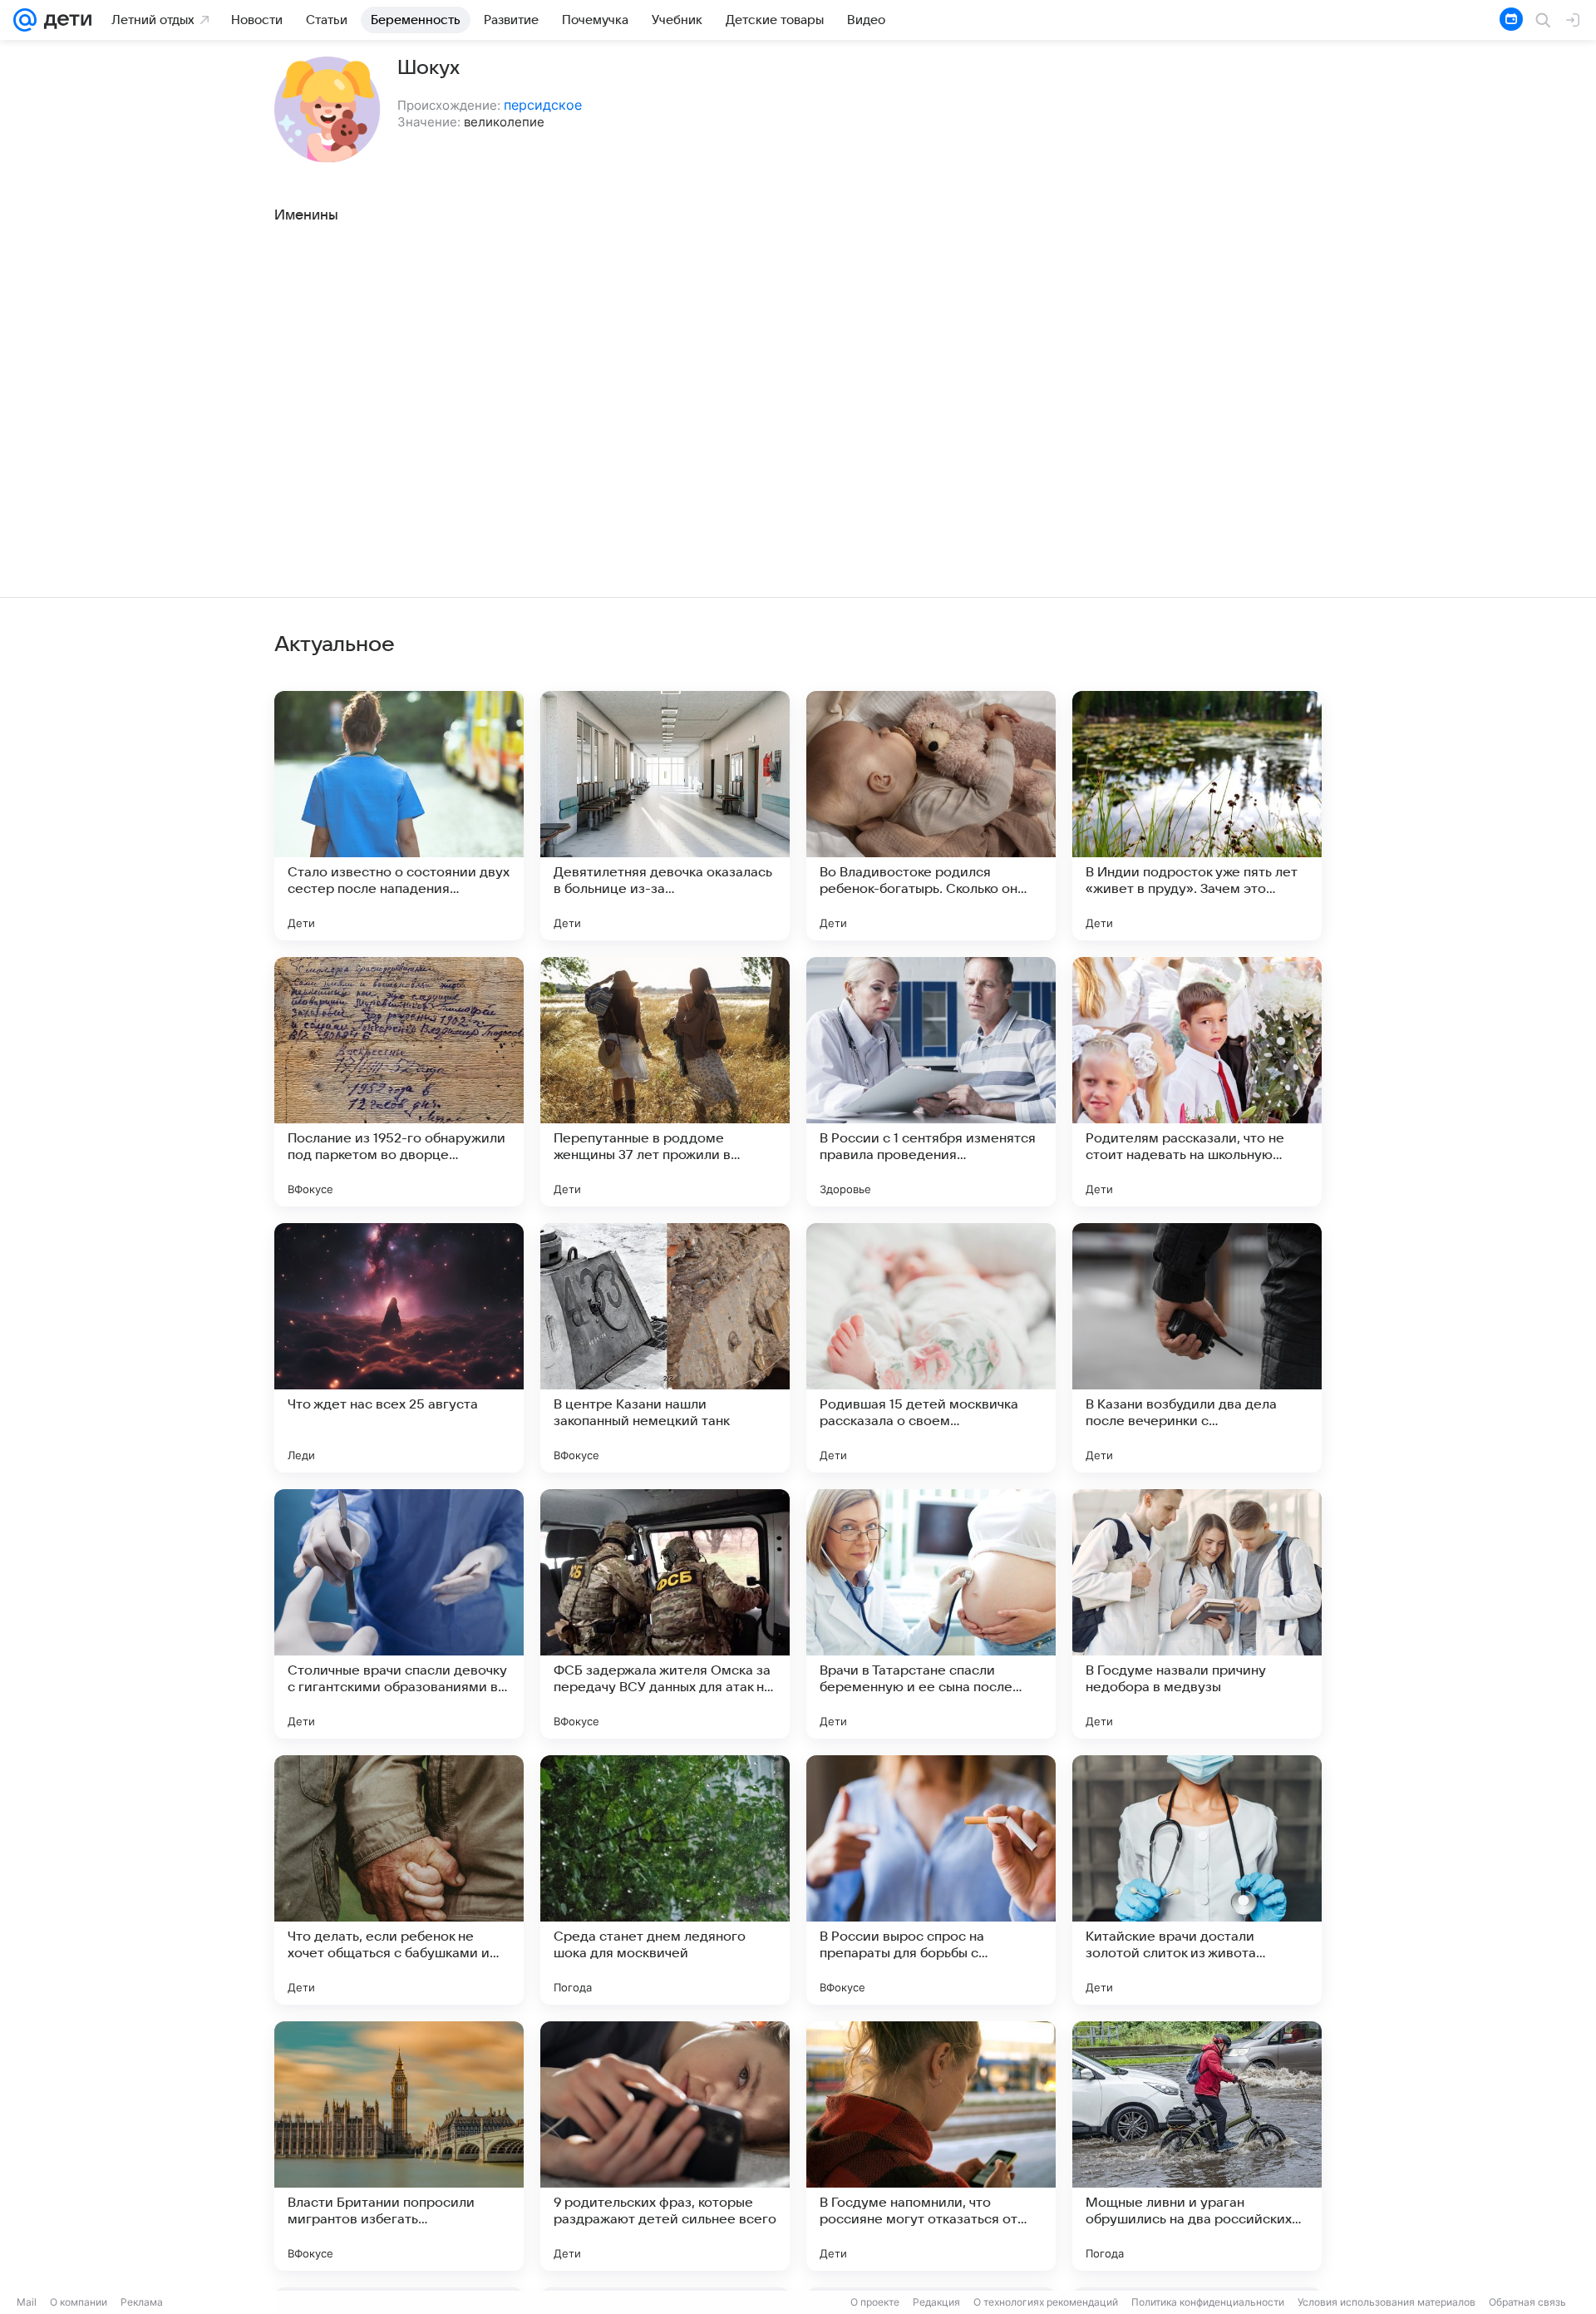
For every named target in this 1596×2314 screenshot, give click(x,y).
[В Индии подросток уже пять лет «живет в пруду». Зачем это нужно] (1197, 816)
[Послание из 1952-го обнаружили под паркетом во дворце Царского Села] (399, 1082)
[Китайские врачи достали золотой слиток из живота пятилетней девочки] (1197, 1880)
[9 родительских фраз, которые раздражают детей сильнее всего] (665, 2146)
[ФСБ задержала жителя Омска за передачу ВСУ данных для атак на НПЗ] (665, 1614)
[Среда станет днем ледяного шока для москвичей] (665, 1880)
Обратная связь (1527, 2302)
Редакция (936, 2302)
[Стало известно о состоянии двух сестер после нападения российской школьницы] (399, 816)
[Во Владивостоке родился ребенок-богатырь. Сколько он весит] (931, 816)
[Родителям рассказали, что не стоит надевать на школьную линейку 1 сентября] (1197, 1082)
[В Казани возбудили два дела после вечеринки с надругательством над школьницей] (1197, 1348)
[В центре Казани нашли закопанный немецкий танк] (665, 1348)
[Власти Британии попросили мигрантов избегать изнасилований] (399, 2146)
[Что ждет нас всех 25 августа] (399, 1348)
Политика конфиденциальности (1208, 2302)
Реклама (142, 2302)
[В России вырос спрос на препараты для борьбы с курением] (931, 1880)
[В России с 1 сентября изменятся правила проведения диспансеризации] (931, 1082)
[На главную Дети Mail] (64, 20)
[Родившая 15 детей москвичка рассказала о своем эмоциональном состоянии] (931, 1348)
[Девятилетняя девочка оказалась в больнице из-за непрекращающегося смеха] (665, 816)
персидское (543, 105)
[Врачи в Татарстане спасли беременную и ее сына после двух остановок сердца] (931, 1614)
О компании (79, 2302)
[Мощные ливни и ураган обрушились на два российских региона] (1197, 2146)
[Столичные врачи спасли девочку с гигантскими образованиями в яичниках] (399, 1614)
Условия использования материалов (1387, 2302)
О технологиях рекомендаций (1046, 2302)
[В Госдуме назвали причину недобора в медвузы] (1197, 1614)
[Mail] (25, 20)
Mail (27, 2302)
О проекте (875, 2302)
